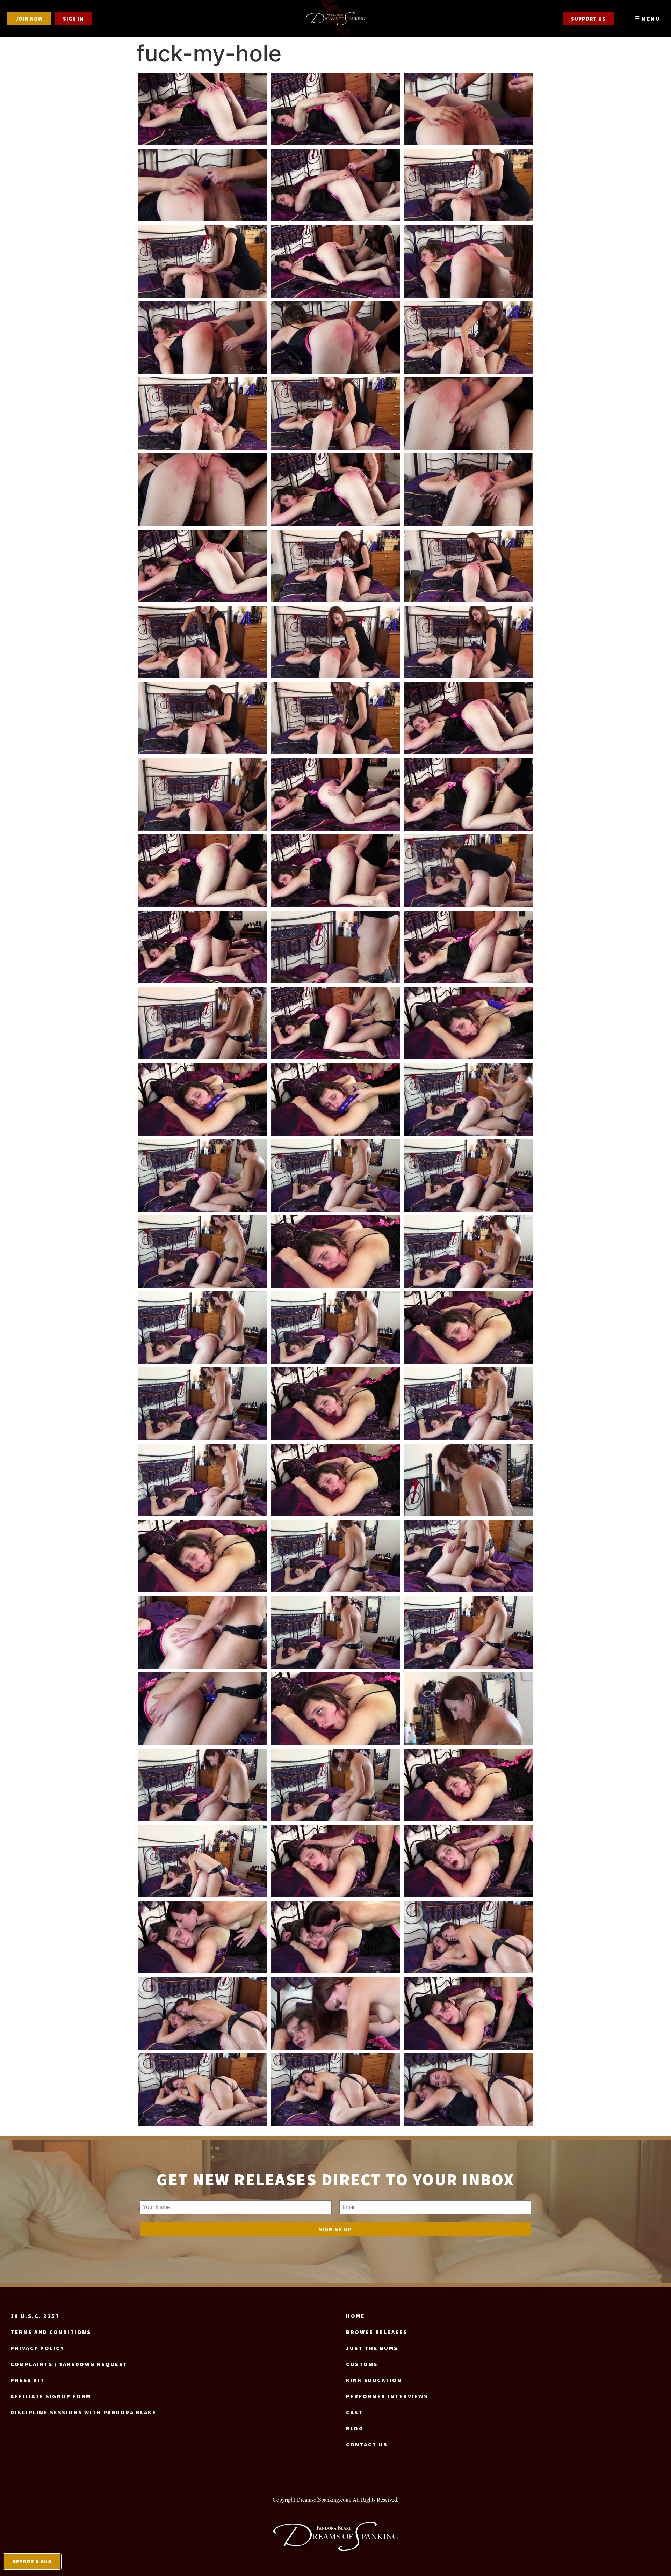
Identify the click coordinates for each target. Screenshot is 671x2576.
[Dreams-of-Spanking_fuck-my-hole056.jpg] (335, 1480)
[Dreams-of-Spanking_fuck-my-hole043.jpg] (203, 1175)
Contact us (367, 2444)
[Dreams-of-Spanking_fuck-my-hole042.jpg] (468, 1099)
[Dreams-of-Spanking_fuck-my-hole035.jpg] (335, 947)
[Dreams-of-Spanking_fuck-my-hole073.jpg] (203, 1937)
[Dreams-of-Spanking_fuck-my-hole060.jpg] (468, 1556)
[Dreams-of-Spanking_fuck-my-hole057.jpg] (468, 1480)
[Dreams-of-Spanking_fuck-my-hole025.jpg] (203, 718)
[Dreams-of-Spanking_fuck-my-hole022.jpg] (203, 642)
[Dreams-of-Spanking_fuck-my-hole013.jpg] (203, 414)
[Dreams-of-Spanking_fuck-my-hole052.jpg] (203, 1404)
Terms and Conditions (51, 2332)
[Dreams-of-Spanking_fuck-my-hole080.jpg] (335, 2089)
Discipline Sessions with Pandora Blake (83, 2412)
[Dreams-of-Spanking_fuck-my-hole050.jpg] (335, 1328)
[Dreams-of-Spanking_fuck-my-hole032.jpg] (335, 871)
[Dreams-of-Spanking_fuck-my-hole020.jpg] (335, 566)
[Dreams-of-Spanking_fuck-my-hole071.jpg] (335, 1861)
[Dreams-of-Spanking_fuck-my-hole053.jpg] (335, 1404)
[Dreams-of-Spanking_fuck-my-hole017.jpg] (335, 490)
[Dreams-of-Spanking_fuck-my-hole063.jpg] (468, 1632)
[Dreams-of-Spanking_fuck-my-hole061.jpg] (203, 1632)
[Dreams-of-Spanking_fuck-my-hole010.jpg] (203, 337)
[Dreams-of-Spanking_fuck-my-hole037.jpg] (203, 1023)
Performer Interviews (387, 2396)
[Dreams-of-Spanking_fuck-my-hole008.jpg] (335, 261)
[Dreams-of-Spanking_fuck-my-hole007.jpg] (203, 261)
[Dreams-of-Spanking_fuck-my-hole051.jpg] (468, 1328)
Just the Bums (372, 2348)
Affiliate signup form (51, 2396)
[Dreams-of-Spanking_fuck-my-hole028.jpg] (203, 794)
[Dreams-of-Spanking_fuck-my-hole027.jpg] (468, 718)
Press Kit (28, 2380)
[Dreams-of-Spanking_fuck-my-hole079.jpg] (203, 2089)
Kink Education (374, 2380)
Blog (355, 2428)
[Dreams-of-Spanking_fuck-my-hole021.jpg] (468, 566)
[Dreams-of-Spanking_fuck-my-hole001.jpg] (203, 109)
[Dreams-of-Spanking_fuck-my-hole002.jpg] (335, 109)
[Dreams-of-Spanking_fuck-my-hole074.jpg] (335, 1937)
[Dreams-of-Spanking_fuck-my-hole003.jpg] (468, 109)
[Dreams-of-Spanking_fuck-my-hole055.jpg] (203, 1480)
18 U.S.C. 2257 (35, 2316)
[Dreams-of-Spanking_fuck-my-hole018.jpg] (468, 490)
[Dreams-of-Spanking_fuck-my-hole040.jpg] (203, 1099)
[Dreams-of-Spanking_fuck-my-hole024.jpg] (468, 642)
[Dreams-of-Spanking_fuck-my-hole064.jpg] (203, 1709)
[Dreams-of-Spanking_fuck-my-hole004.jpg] (203, 185)
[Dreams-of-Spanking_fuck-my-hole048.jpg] (468, 1251)
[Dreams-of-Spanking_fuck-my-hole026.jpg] (335, 718)
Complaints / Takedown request (69, 2364)
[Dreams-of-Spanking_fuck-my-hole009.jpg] (468, 261)
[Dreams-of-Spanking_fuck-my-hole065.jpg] (335, 1709)
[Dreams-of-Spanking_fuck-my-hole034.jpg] (203, 947)
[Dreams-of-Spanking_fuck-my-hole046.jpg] (203, 1251)
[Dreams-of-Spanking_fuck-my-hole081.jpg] (468, 2089)
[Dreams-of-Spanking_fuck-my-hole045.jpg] (468, 1175)
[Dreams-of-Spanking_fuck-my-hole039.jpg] (468, 1023)
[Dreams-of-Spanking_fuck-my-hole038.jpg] (335, 1023)
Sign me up (335, 2229)
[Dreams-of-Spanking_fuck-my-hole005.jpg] (335, 185)
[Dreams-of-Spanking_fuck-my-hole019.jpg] (203, 566)
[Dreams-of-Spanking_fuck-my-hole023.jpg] (335, 642)
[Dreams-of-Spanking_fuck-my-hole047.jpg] (335, 1251)
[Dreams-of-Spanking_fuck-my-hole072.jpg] (468, 1861)
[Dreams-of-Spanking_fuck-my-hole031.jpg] (203, 871)
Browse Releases (377, 2332)
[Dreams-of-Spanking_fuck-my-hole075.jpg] (468, 1937)
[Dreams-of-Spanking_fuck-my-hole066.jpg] (468, 1709)
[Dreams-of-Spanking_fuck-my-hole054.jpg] (468, 1404)
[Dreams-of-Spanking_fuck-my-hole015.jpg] (468, 414)
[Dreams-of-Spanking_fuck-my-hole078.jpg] (468, 2013)
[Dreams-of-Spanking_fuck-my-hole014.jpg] (335, 414)
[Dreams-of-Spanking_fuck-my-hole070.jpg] (203, 1861)
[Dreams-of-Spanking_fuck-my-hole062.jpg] (335, 1632)
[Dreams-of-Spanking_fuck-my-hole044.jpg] (335, 1175)
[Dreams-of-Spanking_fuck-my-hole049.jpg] (203, 1328)
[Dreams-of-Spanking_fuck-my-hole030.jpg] (468, 794)
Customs (362, 2364)
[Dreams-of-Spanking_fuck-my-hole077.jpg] (335, 2013)
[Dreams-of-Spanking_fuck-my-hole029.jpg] (335, 794)
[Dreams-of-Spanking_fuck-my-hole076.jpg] (203, 2013)
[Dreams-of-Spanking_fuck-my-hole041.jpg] (335, 1099)
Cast (354, 2412)
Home (355, 2316)
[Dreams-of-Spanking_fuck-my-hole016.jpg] (203, 490)
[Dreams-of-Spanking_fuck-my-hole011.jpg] (335, 337)
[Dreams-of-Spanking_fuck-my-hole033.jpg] (468, 871)
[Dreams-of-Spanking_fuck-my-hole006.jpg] (468, 185)
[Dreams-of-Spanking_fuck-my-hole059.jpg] (335, 1556)
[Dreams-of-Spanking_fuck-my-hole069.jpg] (468, 1785)
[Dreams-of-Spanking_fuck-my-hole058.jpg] (203, 1556)
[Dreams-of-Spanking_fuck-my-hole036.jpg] (468, 947)
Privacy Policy (37, 2348)
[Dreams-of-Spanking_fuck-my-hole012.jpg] (468, 337)
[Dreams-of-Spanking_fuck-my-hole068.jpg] (335, 1785)
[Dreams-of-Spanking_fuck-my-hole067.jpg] (203, 1785)
